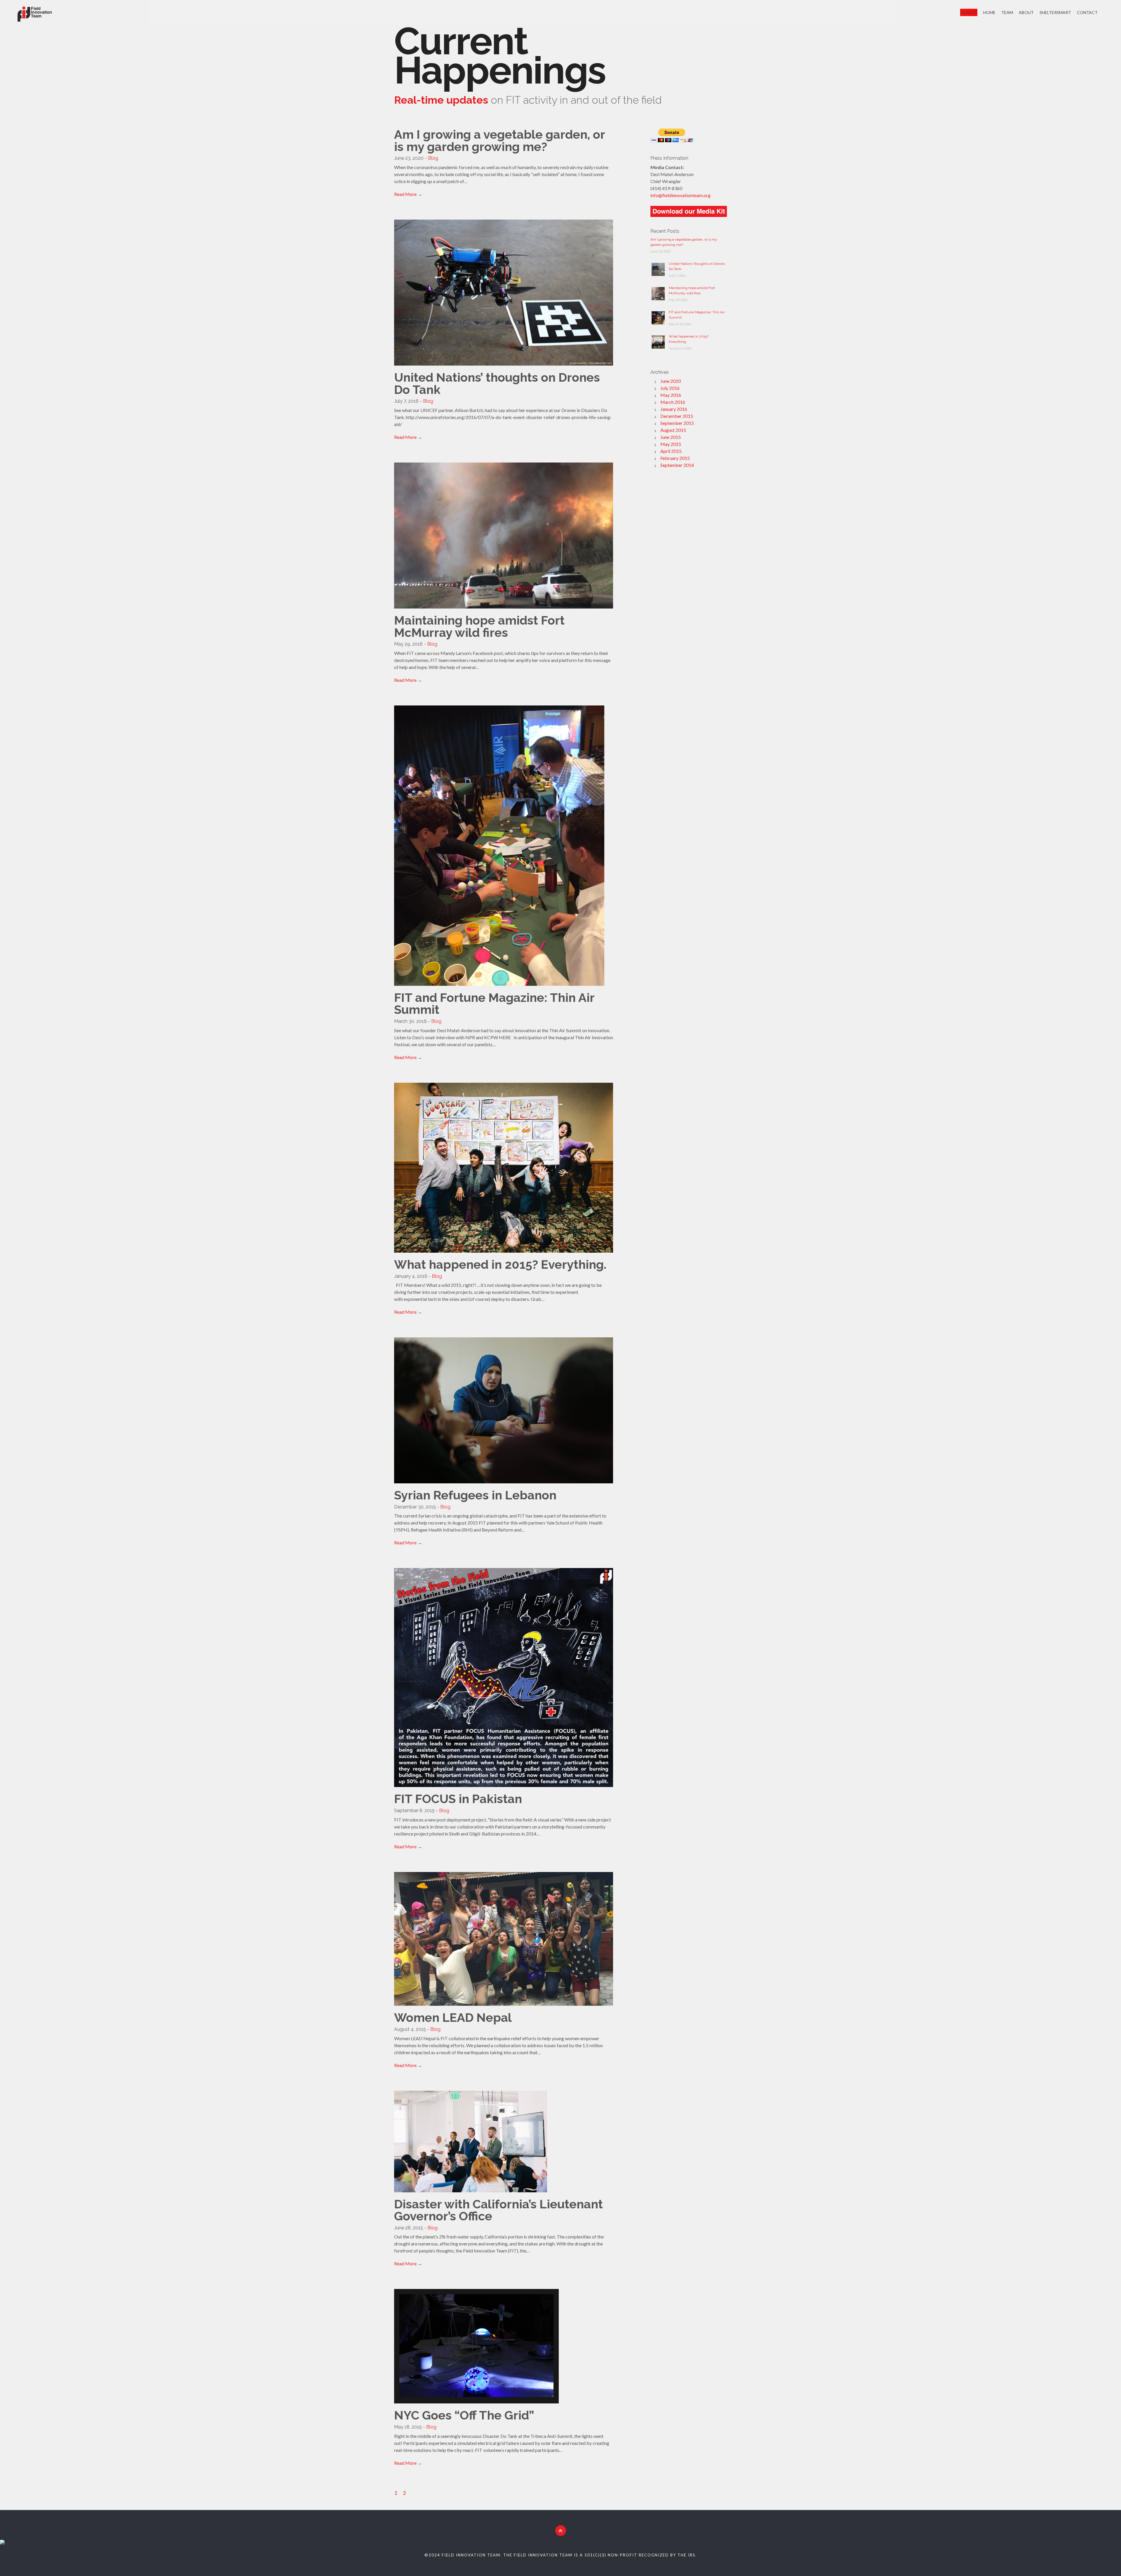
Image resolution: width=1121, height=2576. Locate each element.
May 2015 (671, 444)
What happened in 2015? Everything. (500, 1264)
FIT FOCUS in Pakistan (458, 1799)
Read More (405, 194)
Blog (433, 158)
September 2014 (677, 465)
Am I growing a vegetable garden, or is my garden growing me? (499, 141)
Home (989, 12)
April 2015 (671, 451)
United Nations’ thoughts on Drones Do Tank (497, 384)
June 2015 (671, 437)
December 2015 (677, 416)
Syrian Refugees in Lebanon (475, 1495)
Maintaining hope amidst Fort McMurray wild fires (479, 626)
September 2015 (677, 423)
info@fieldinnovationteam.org (680, 195)
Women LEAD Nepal (453, 2018)
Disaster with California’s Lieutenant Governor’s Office (498, 2210)
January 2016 (674, 409)
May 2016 (671, 395)
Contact (1087, 12)
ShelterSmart (1055, 12)
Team (1007, 12)
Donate (969, 12)
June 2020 (671, 381)
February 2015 (675, 458)
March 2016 (673, 402)
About (1026, 12)
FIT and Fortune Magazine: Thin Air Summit (494, 1004)
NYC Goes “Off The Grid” (464, 2415)
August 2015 (673, 430)
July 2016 (670, 388)
